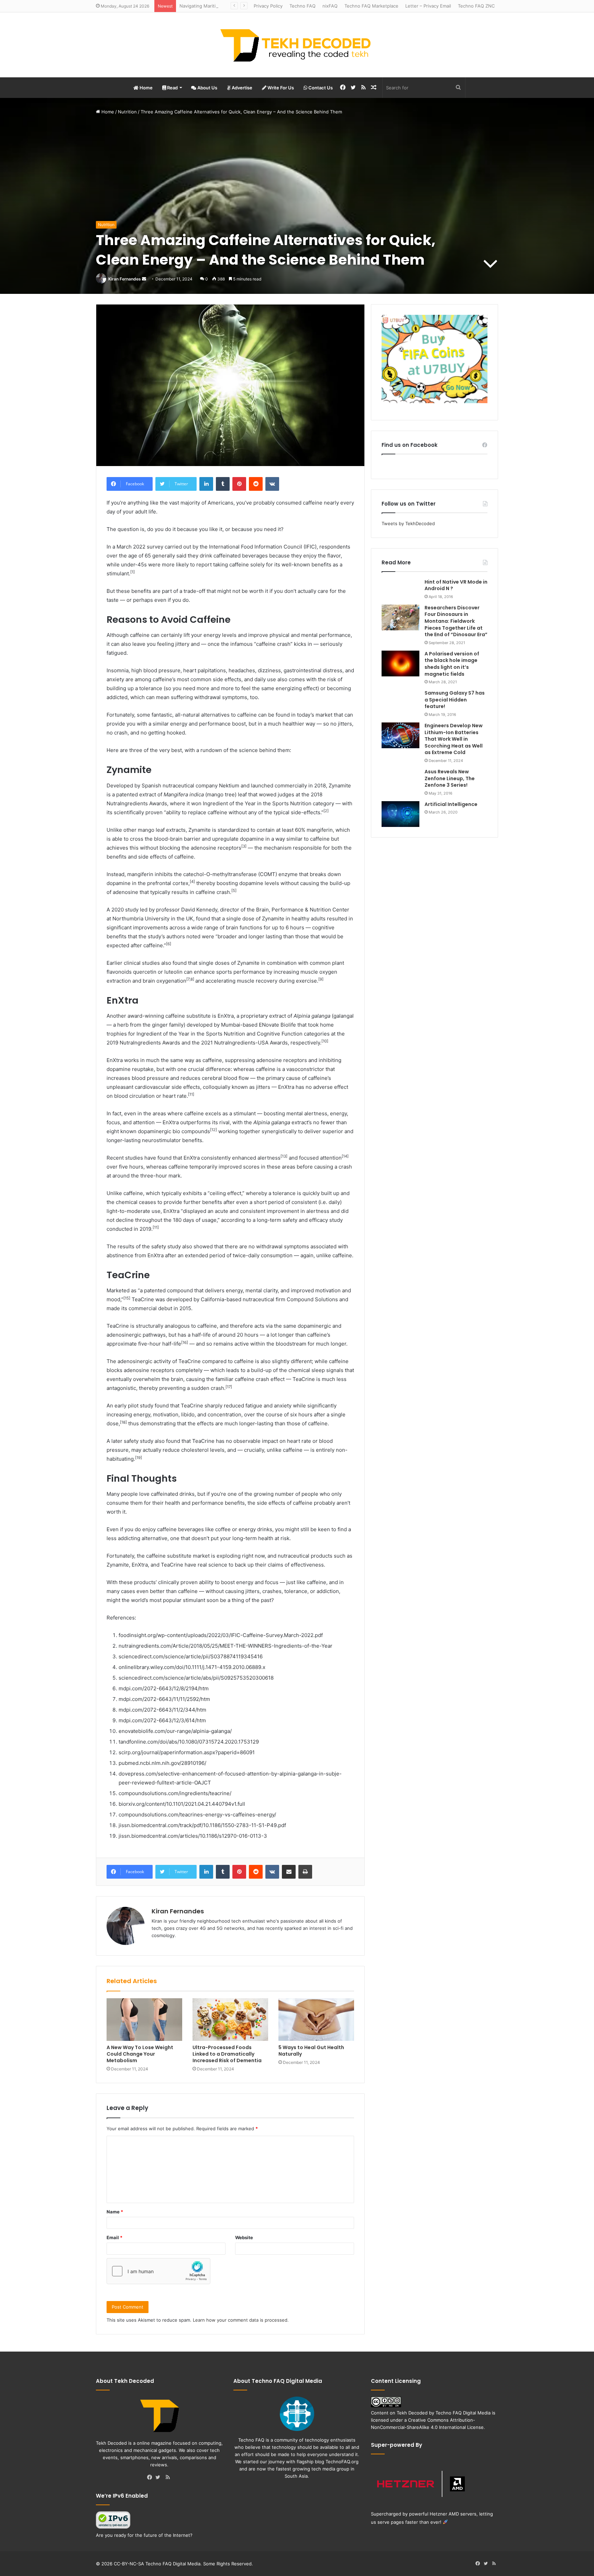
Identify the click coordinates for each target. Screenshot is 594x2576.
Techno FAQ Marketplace (371, 6)
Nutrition (127, 112)
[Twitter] (159, 2478)
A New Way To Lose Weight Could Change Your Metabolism (140, 2054)
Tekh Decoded (412, 2413)
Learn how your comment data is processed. (241, 2320)
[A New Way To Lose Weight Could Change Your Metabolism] (144, 2020)
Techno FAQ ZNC (476, 6)
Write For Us (280, 88)
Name (115, 2212)
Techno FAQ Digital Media (463, 2413)
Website (244, 2237)
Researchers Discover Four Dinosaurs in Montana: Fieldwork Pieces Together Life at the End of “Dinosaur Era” (456, 621)
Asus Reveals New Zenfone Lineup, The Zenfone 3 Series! (450, 778)
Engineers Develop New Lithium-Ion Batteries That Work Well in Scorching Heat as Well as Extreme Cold (454, 739)
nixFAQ (330, 6)
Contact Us (320, 88)
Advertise (241, 88)
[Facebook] (151, 2478)
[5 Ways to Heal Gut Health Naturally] (316, 2020)
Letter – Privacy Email (428, 6)
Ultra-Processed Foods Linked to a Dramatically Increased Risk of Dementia (227, 2054)
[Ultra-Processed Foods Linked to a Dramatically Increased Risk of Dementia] (230, 2020)
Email (114, 2237)
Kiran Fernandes (125, 279)
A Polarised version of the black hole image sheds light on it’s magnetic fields (452, 664)
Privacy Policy (268, 6)
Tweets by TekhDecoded (408, 523)
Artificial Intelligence (451, 804)
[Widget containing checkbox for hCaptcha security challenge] (158, 2271)
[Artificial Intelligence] (400, 814)
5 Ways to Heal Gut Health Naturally (311, 2051)
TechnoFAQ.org (342, 2462)
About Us (207, 88)
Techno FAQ (302, 6)
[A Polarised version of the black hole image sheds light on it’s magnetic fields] (400, 664)
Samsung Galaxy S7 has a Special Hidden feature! (455, 700)
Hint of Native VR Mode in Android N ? (456, 585)
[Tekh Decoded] (297, 45)
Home (146, 88)
